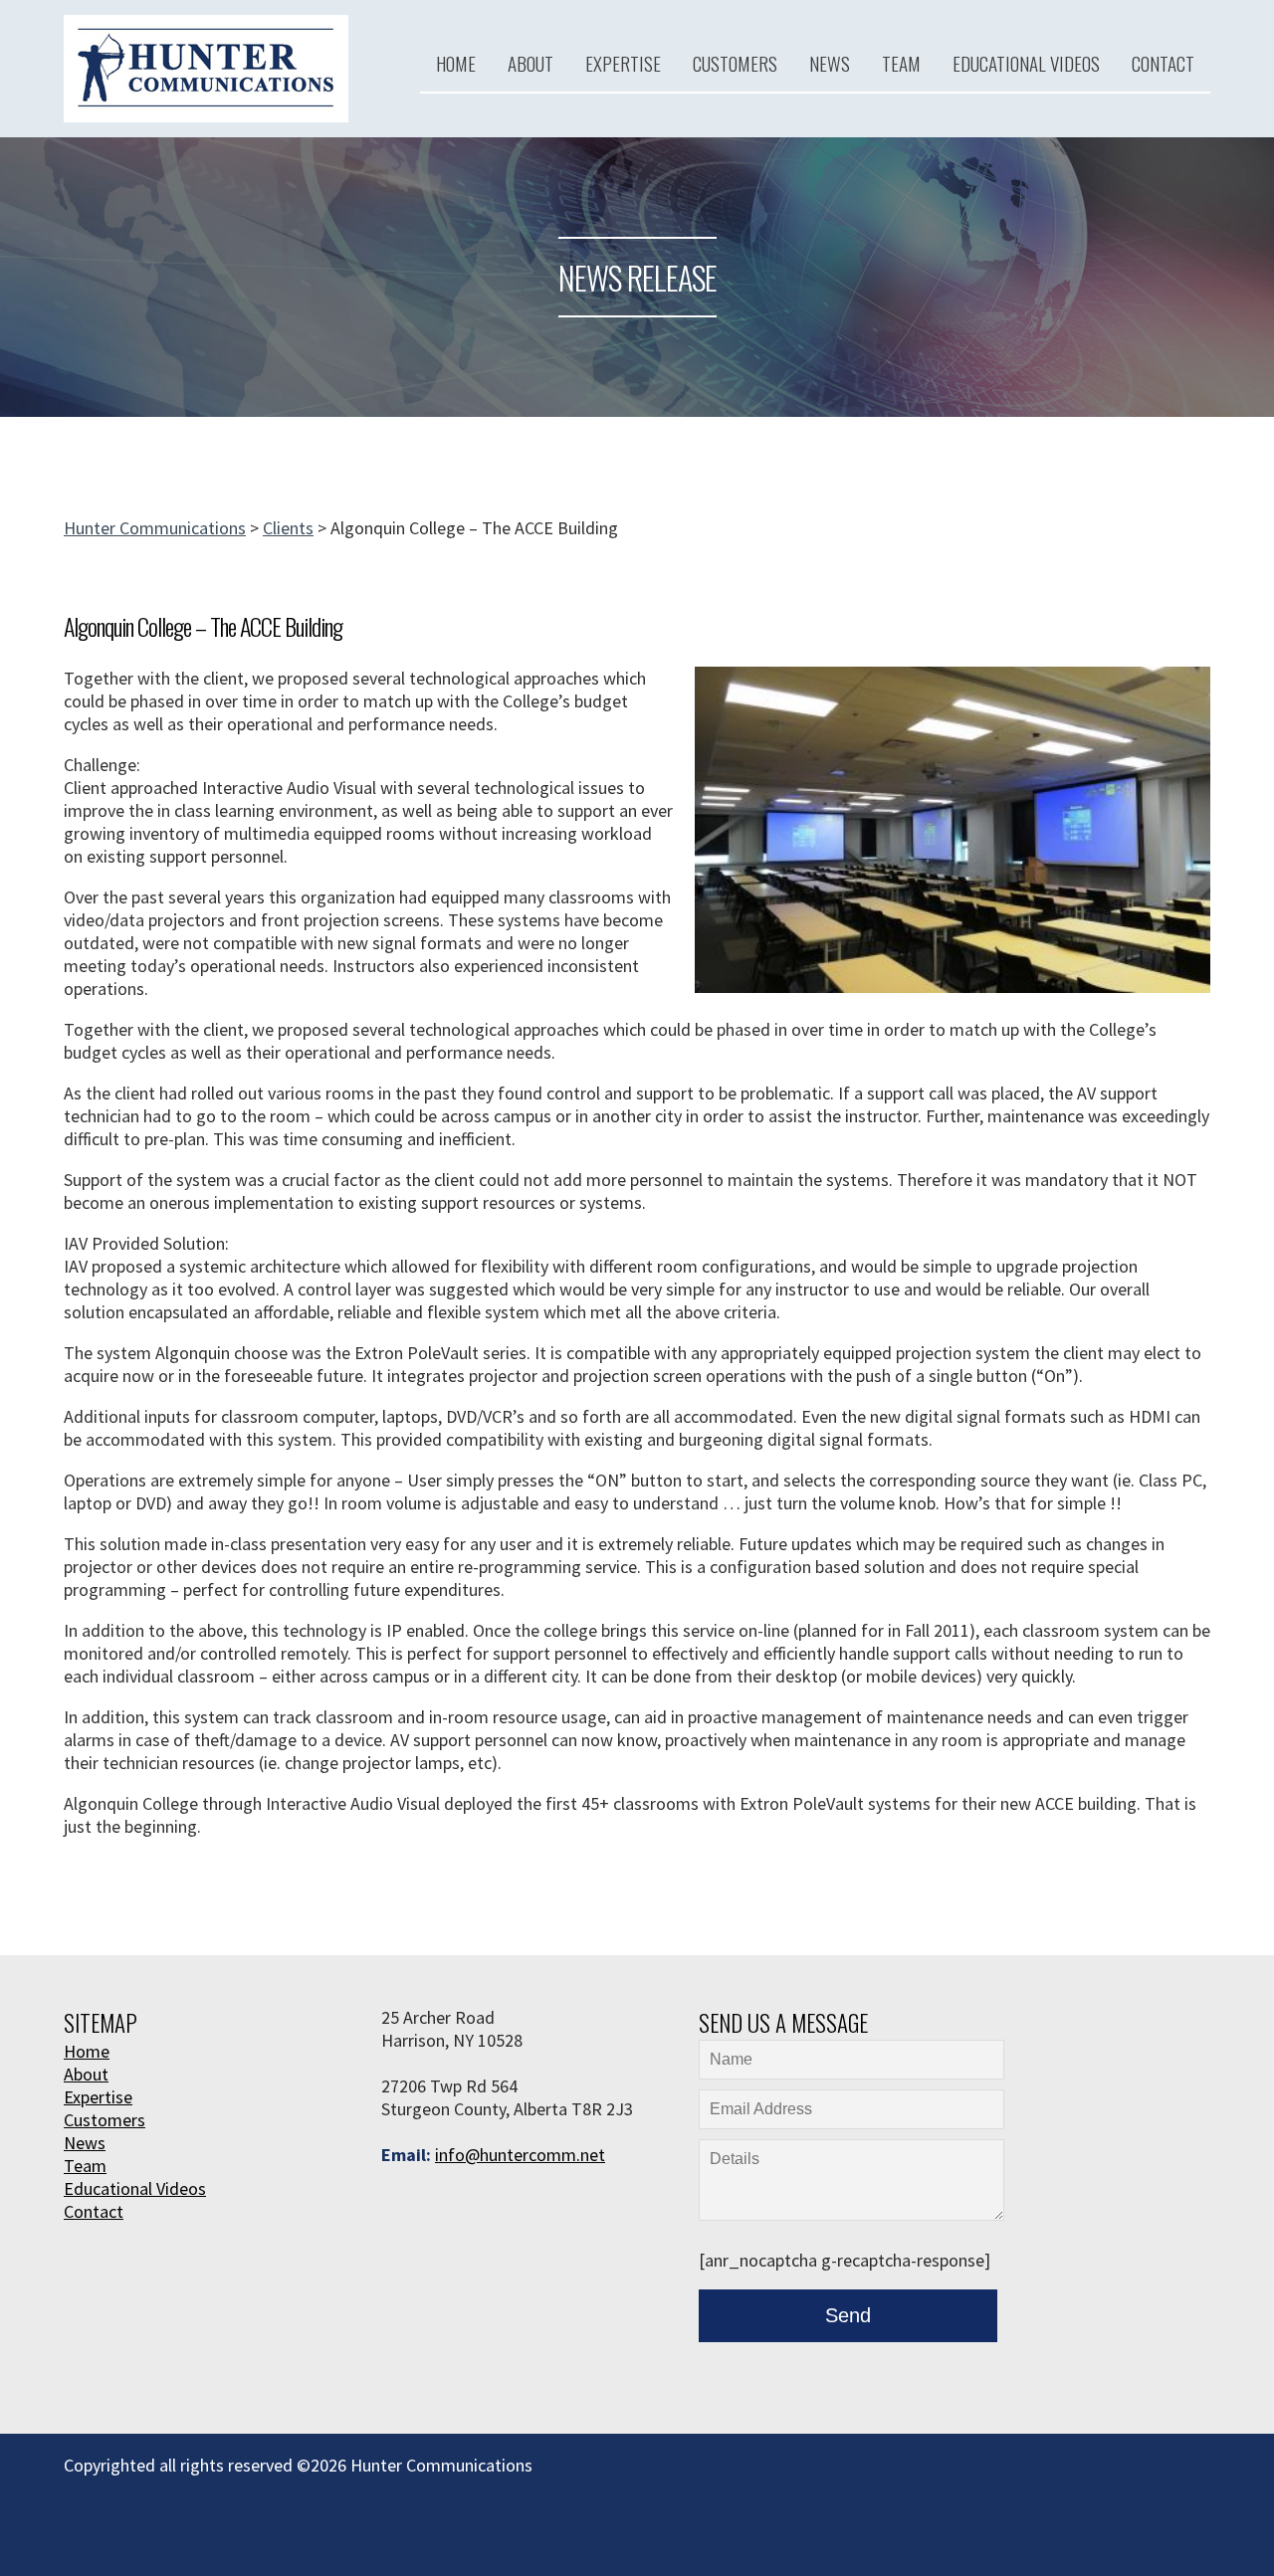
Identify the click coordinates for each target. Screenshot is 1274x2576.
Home (456, 63)
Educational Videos (1026, 63)
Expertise (623, 63)
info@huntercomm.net (520, 2155)
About (531, 63)
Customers (735, 63)
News (830, 63)
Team (901, 63)
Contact (1163, 63)
